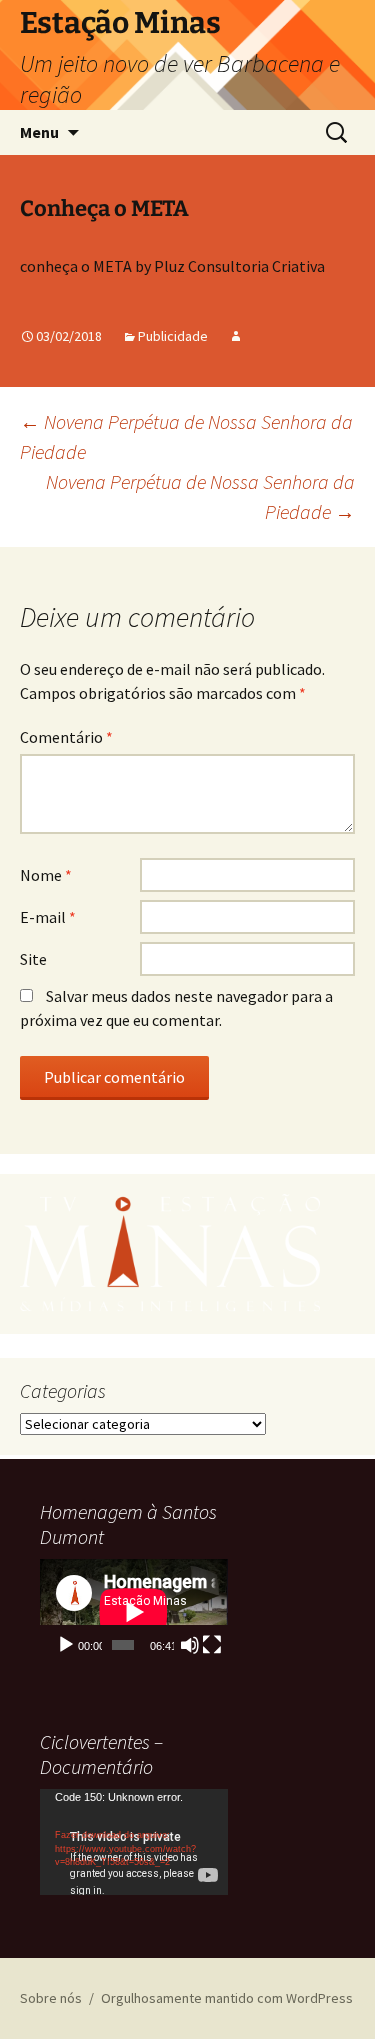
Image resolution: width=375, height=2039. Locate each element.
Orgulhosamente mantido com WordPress (227, 1998)
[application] (134, 1612)
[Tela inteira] (212, 1645)
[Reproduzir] (66, 1645)
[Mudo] (190, 1645)
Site (33, 959)
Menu (39, 132)
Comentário (66, 737)
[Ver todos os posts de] (236, 336)
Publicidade (173, 336)
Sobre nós (51, 1998)
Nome (46, 875)
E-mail (48, 917)
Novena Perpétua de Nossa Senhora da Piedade (200, 496)
